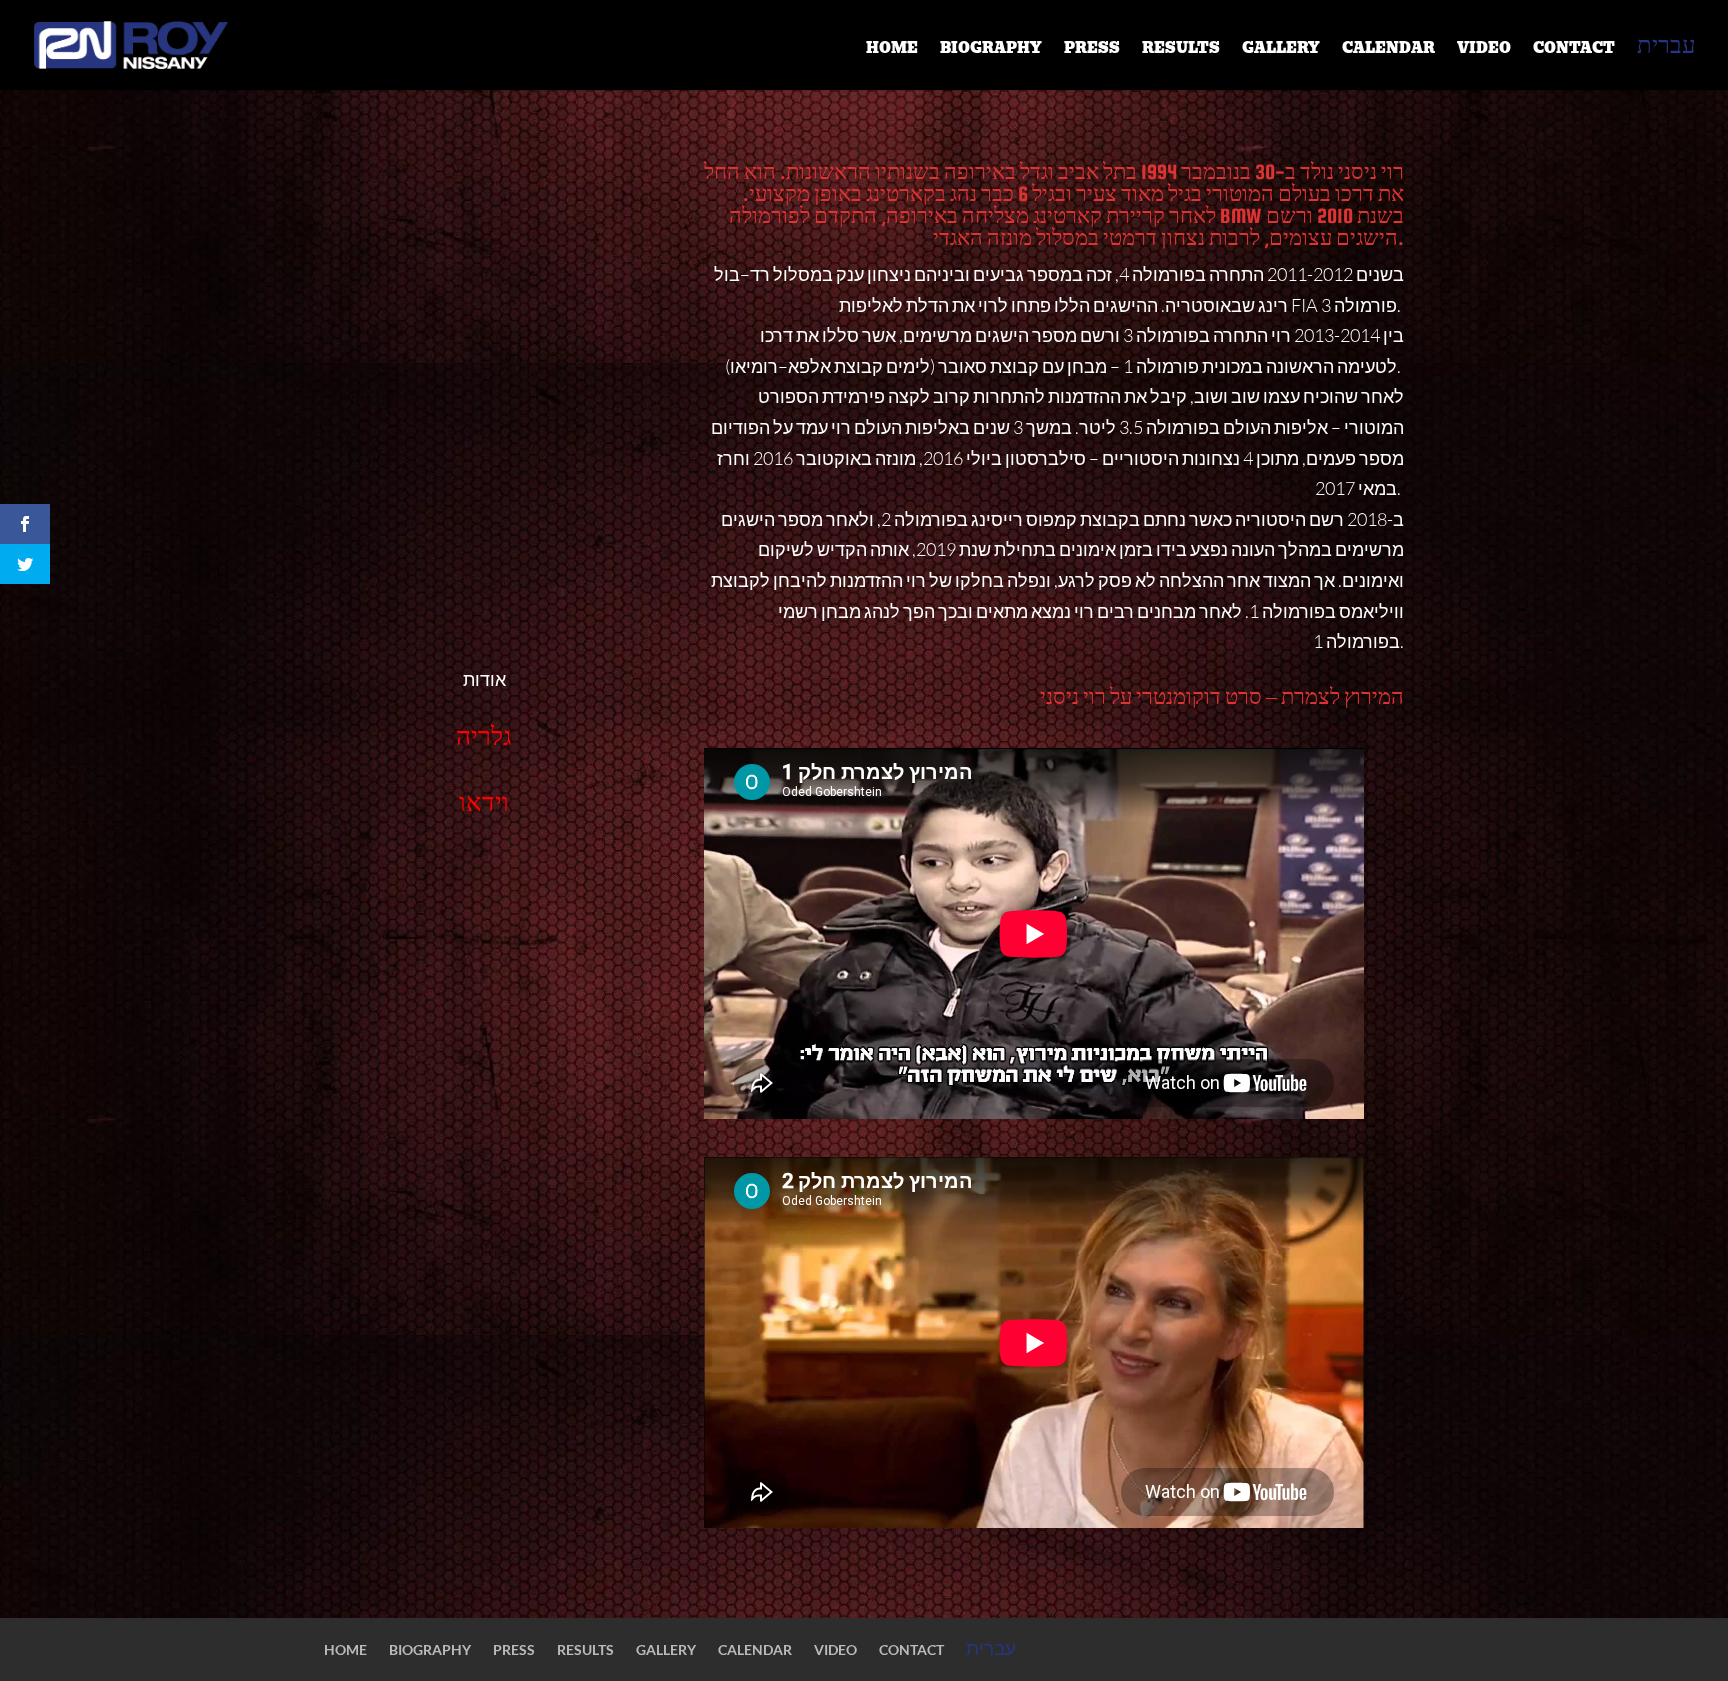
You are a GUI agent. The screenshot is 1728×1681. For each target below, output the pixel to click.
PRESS (1092, 50)
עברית (1666, 48)
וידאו (484, 802)
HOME (892, 50)
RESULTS (1181, 50)
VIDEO (1484, 50)
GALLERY (1281, 50)
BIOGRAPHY (991, 50)
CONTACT (1574, 50)
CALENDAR (1388, 50)
